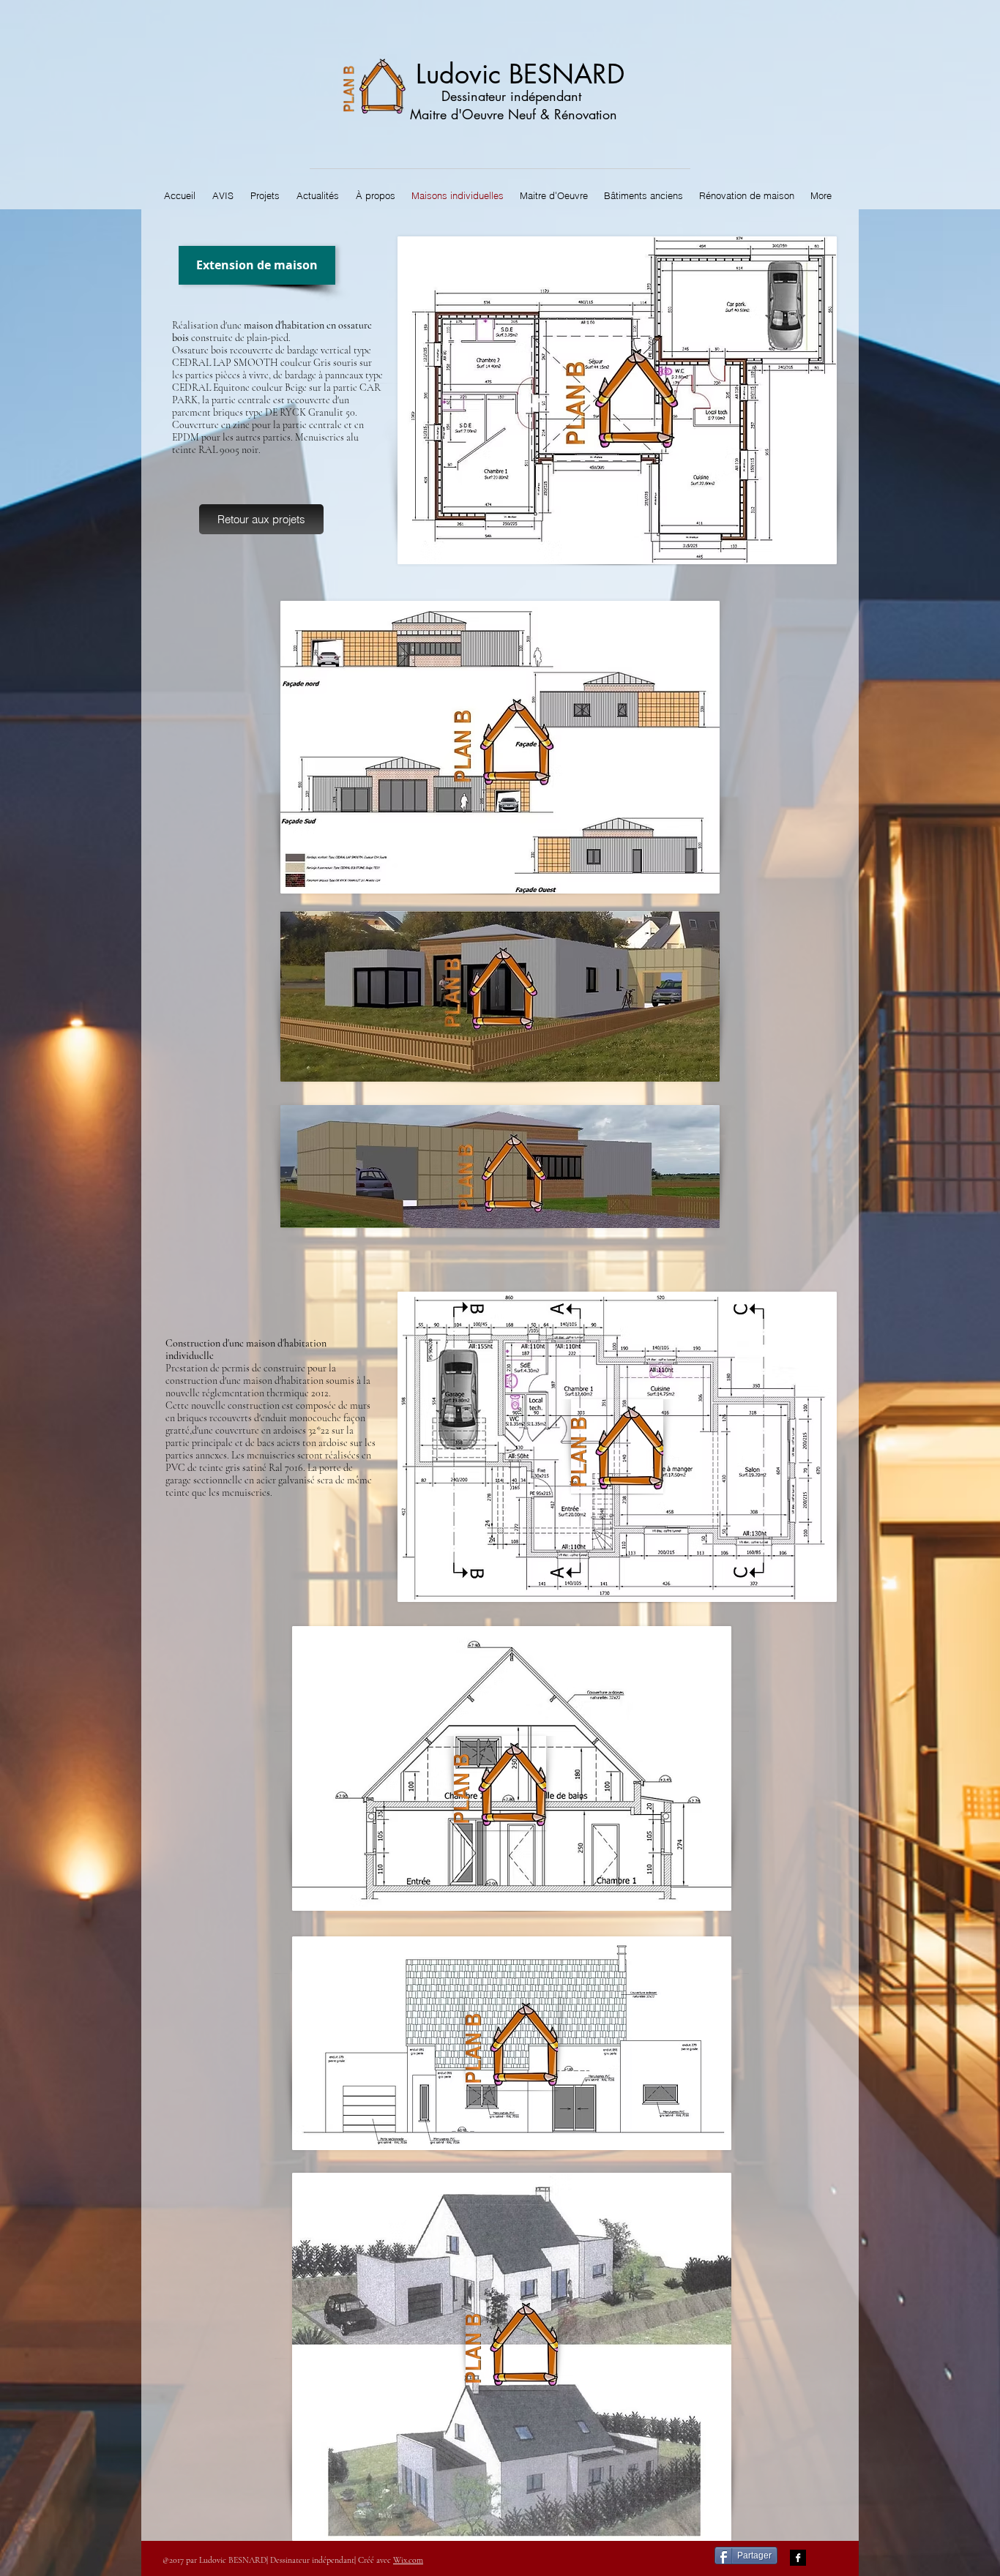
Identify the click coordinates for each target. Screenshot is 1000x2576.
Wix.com (408, 2560)
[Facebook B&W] (798, 2558)
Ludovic (458, 74)
